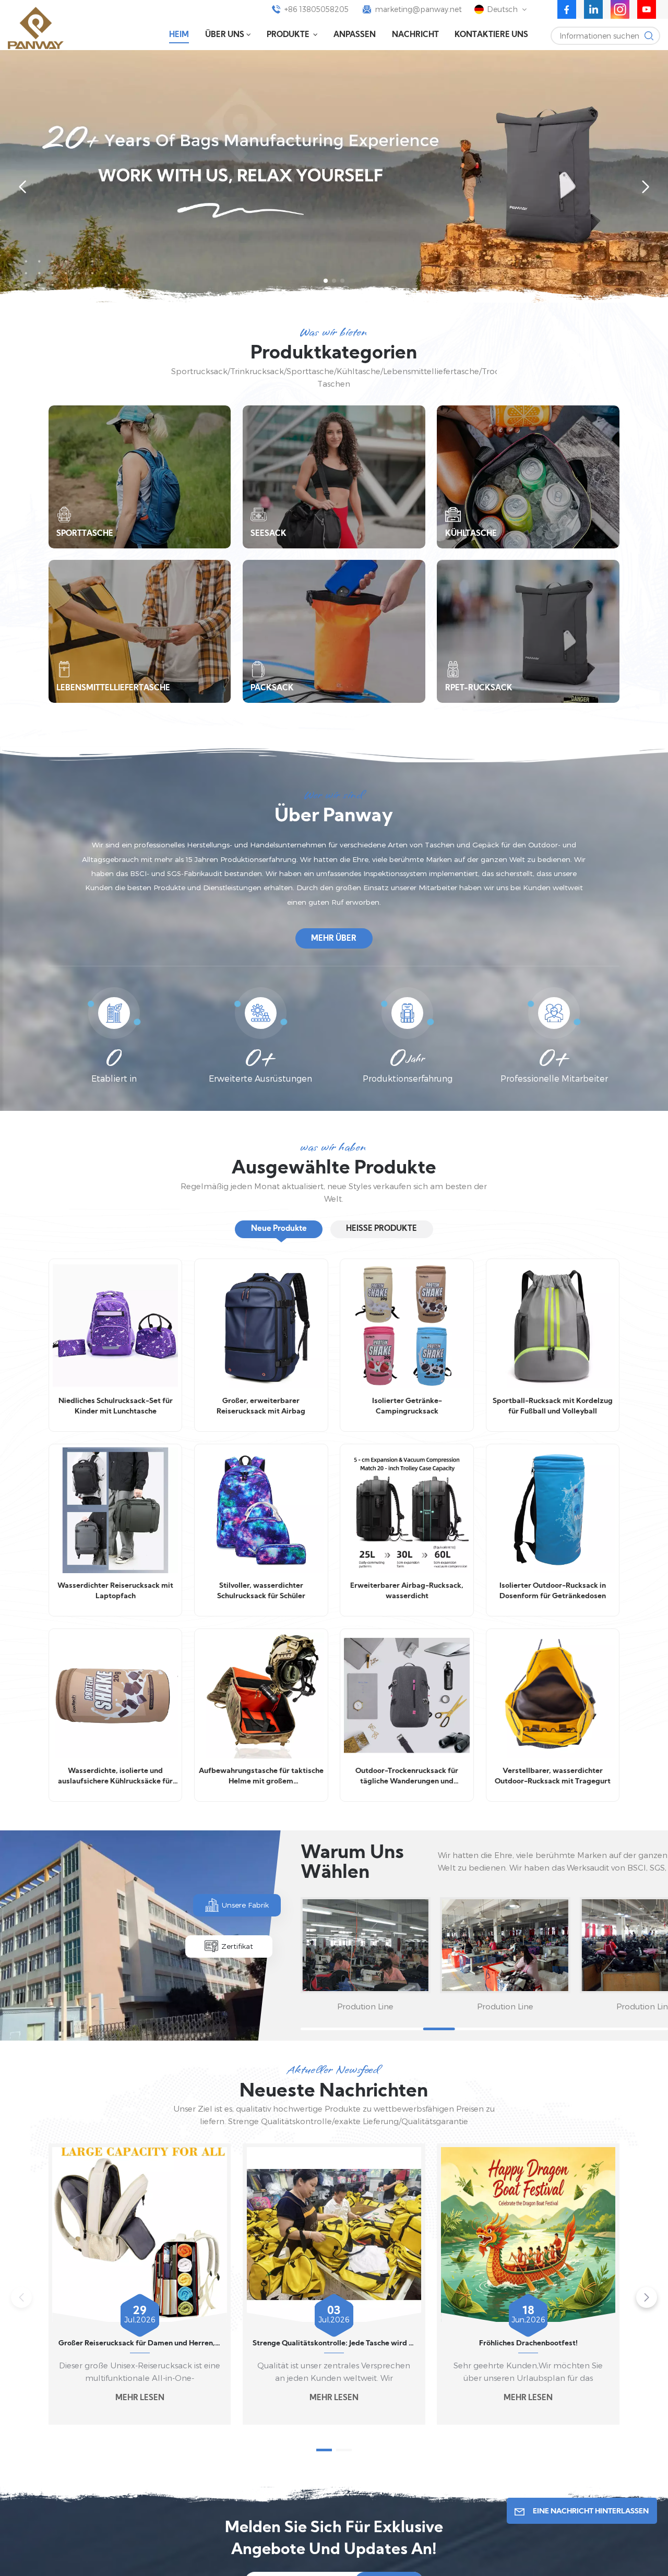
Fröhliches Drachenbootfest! (528, 2344)
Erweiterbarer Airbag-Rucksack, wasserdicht (407, 1591)
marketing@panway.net (419, 9)
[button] (326, 281)
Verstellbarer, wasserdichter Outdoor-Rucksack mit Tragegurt (553, 1776)
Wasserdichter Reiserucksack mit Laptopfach (115, 1591)
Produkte (289, 35)
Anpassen (355, 35)
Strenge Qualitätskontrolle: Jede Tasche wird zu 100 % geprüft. (334, 2344)
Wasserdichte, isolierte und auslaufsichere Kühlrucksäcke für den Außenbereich (115, 1777)
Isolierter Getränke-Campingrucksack (407, 1406)
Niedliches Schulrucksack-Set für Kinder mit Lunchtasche (116, 1406)
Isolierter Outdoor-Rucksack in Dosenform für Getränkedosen (553, 1591)
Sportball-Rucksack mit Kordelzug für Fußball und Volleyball (553, 1406)
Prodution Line (365, 2006)
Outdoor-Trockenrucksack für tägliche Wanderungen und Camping (407, 1777)
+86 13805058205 (317, 9)
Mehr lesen (140, 2398)
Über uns (225, 35)
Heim (179, 35)
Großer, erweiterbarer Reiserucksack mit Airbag (261, 1406)
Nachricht (415, 35)
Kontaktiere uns (491, 35)
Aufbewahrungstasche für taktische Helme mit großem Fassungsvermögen (261, 1777)
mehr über (334, 939)
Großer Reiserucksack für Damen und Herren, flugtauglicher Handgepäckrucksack (140, 2344)
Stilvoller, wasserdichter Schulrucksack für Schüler (261, 1591)
